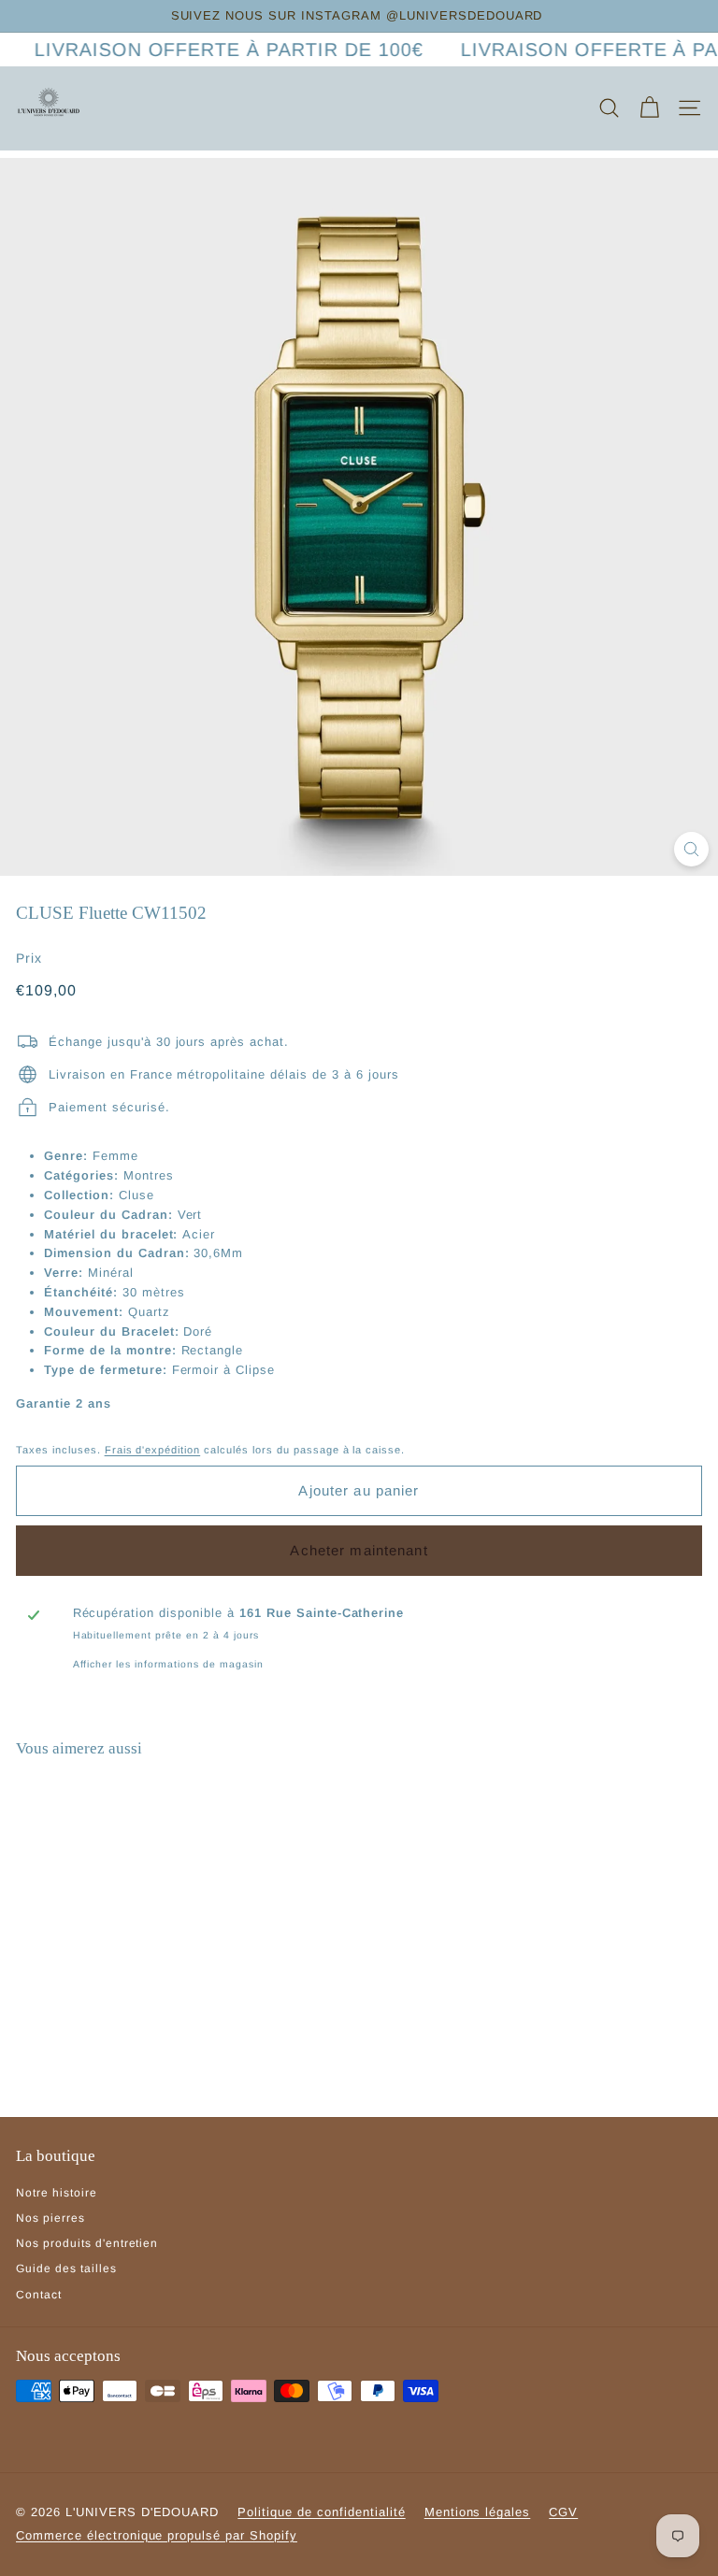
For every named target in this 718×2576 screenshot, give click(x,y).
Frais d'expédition (153, 1450)
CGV (563, 2512)
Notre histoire (57, 2193)
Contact (39, 2295)
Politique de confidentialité (321, 2512)
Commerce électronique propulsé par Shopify (157, 2535)
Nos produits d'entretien (87, 2243)
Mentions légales (478, 2512)
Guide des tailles (66, 2268)
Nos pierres (50, 2218)
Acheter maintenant (359, 1550)
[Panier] (649, 108)
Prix (29, 958)
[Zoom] (691, 849)
